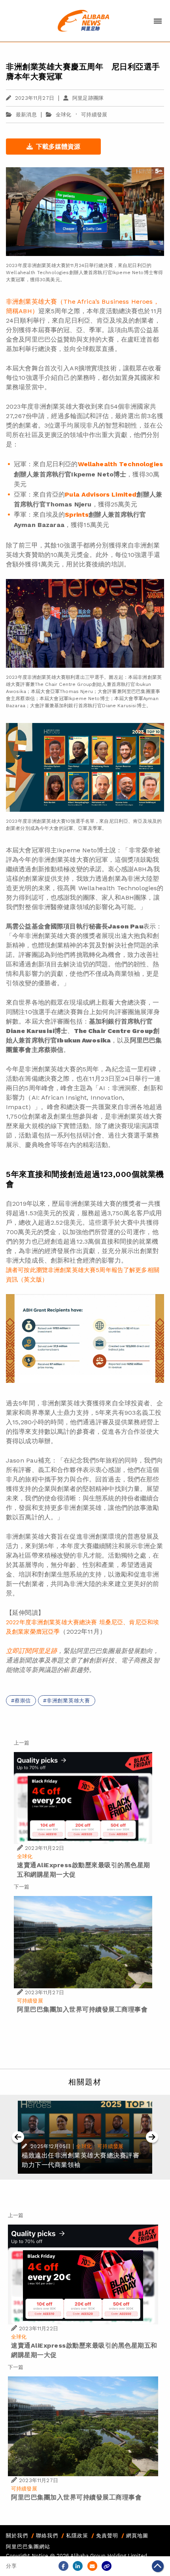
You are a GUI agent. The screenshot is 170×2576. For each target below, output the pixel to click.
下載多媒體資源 (58, 147)
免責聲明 (107, 2536)
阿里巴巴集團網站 (28, 2547)
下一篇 (22, 1887)
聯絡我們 (47, 2536)
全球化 (63, 115)
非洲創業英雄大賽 (68, 1701)
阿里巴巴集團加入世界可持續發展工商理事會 (82, 2009)
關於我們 (17, 2536)
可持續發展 (94, 115)
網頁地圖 (137, 2536)
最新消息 (26, 115)
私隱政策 (77, 2536)
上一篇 (22, 1743)
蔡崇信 (23, 1701)
